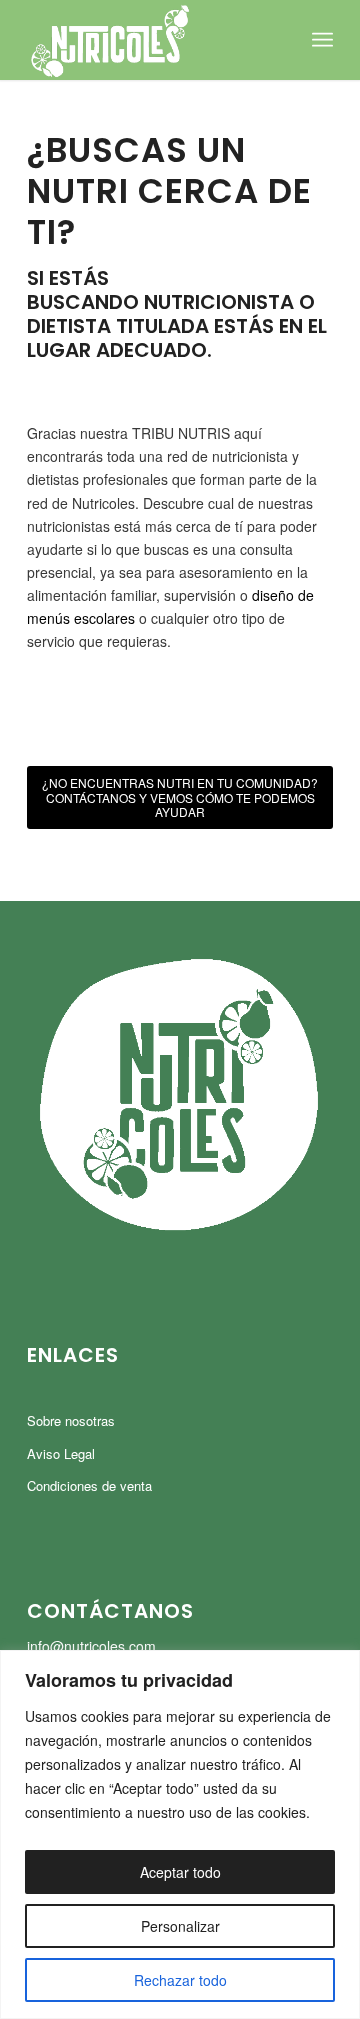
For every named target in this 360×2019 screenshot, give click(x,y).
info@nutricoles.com (91, 1646)
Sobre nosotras (71, 1420)
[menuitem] (322, 40)
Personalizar (180, 1926)
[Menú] (322, 40)
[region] (180, 1834)
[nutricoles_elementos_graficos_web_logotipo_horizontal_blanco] (149, 40)
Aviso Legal (61, 1453)
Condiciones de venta (89, 1485)
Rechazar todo (180, 1980)
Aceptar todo (180, 1872)
